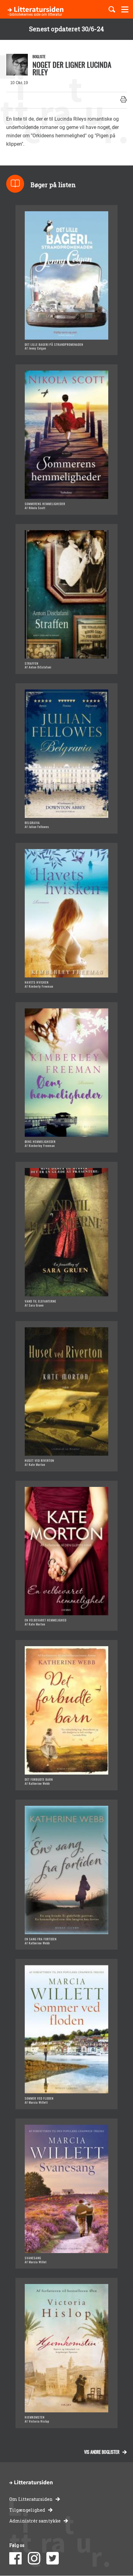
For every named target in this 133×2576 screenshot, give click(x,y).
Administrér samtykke (35, 2521)
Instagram (34, 2558)
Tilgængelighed (27, 2510)
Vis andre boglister (102, 2452)
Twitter (53, 2558)
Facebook (15, 2558)
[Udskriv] (124, 100)
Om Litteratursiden (31, 2499)
